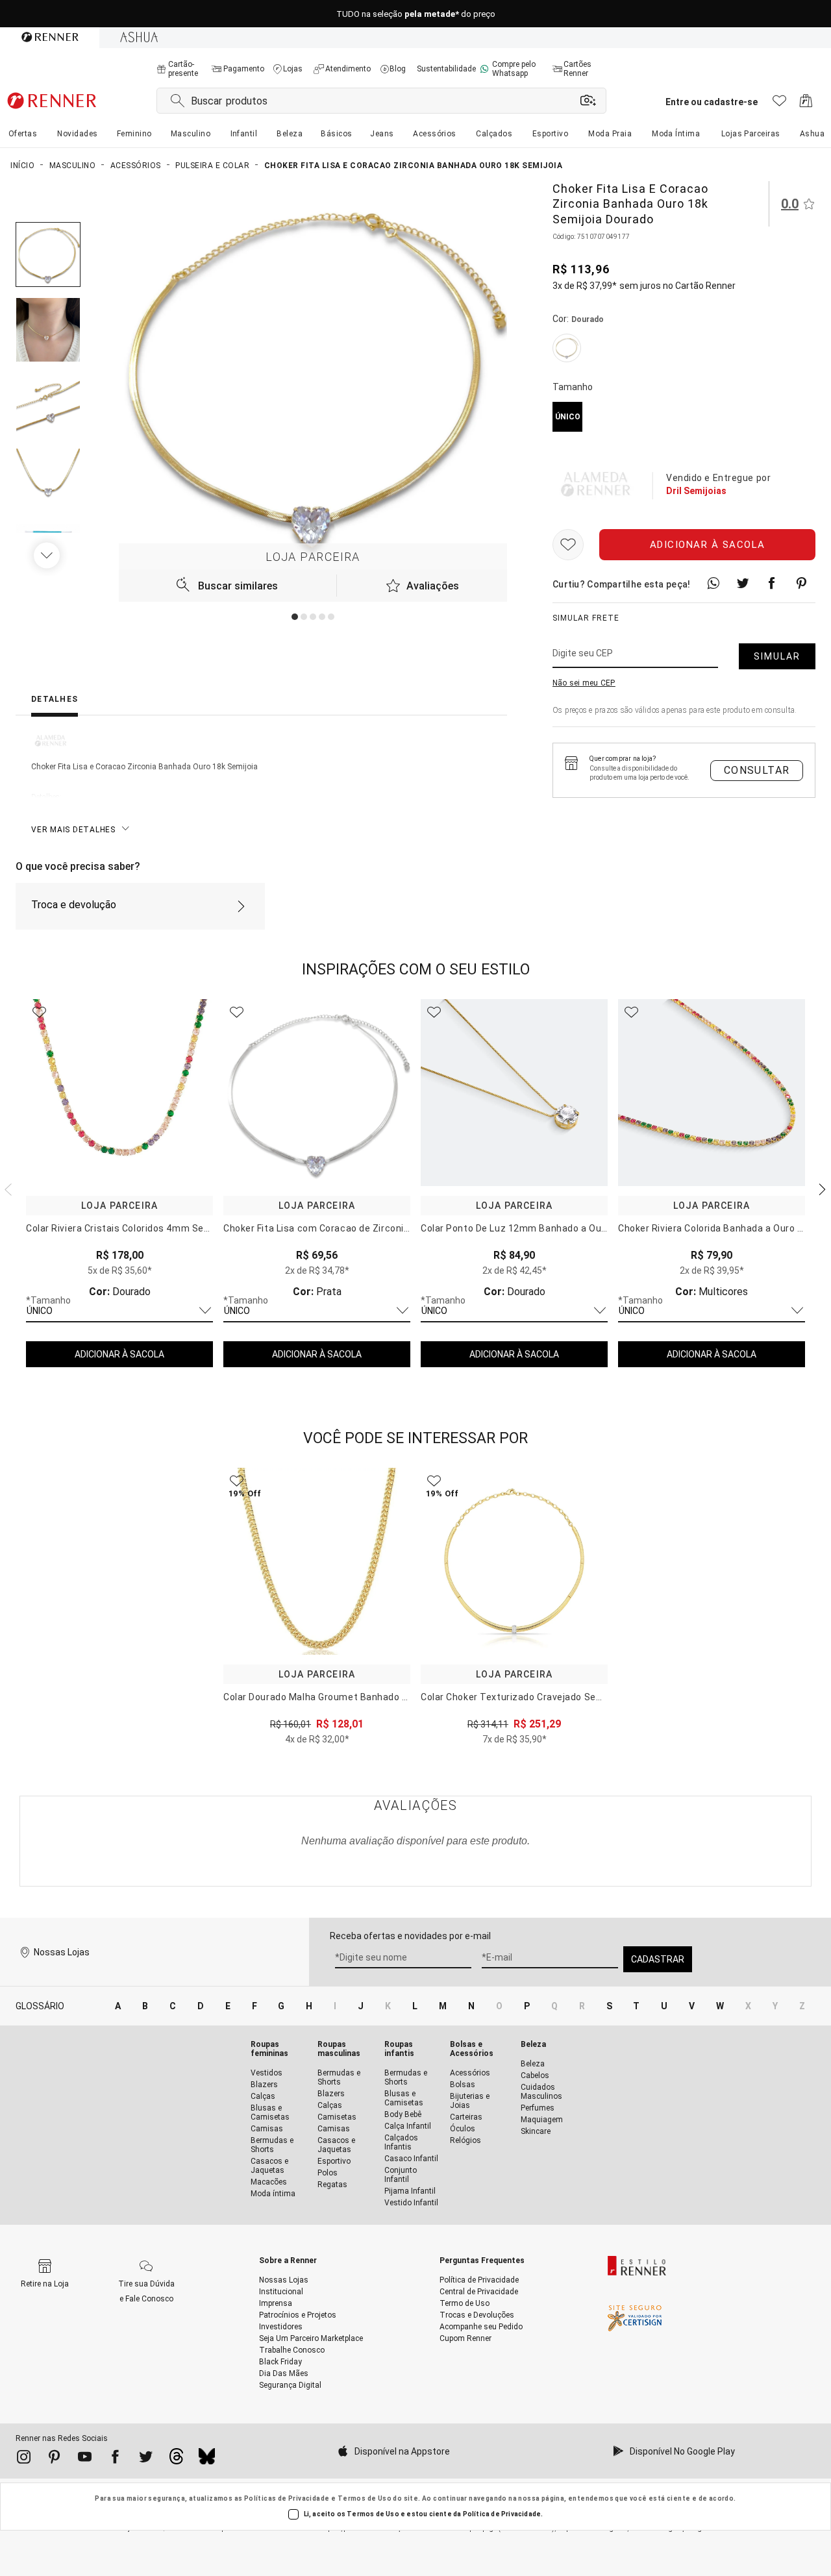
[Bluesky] (207, 2460)
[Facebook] (115, 2459)
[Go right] (48, 555)
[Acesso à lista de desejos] (779, 104)
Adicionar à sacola (708, 545)
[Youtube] (85, 2459)
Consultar (757, 770)
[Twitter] (146, 2459)
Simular (777, 656)
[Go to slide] (295, 617)
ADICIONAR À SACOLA (119, 1354)
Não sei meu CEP (584, 683)
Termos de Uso (365, 2498)
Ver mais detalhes (73, 830)
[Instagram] (24, 2459)
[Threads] (176, 2460)
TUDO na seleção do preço (416, 14)
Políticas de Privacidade (287, 2498)
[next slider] (6, 1188)
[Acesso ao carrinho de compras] (806, 104)
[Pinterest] (54, 2459)
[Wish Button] (568, 545)
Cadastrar (658, 1959)
